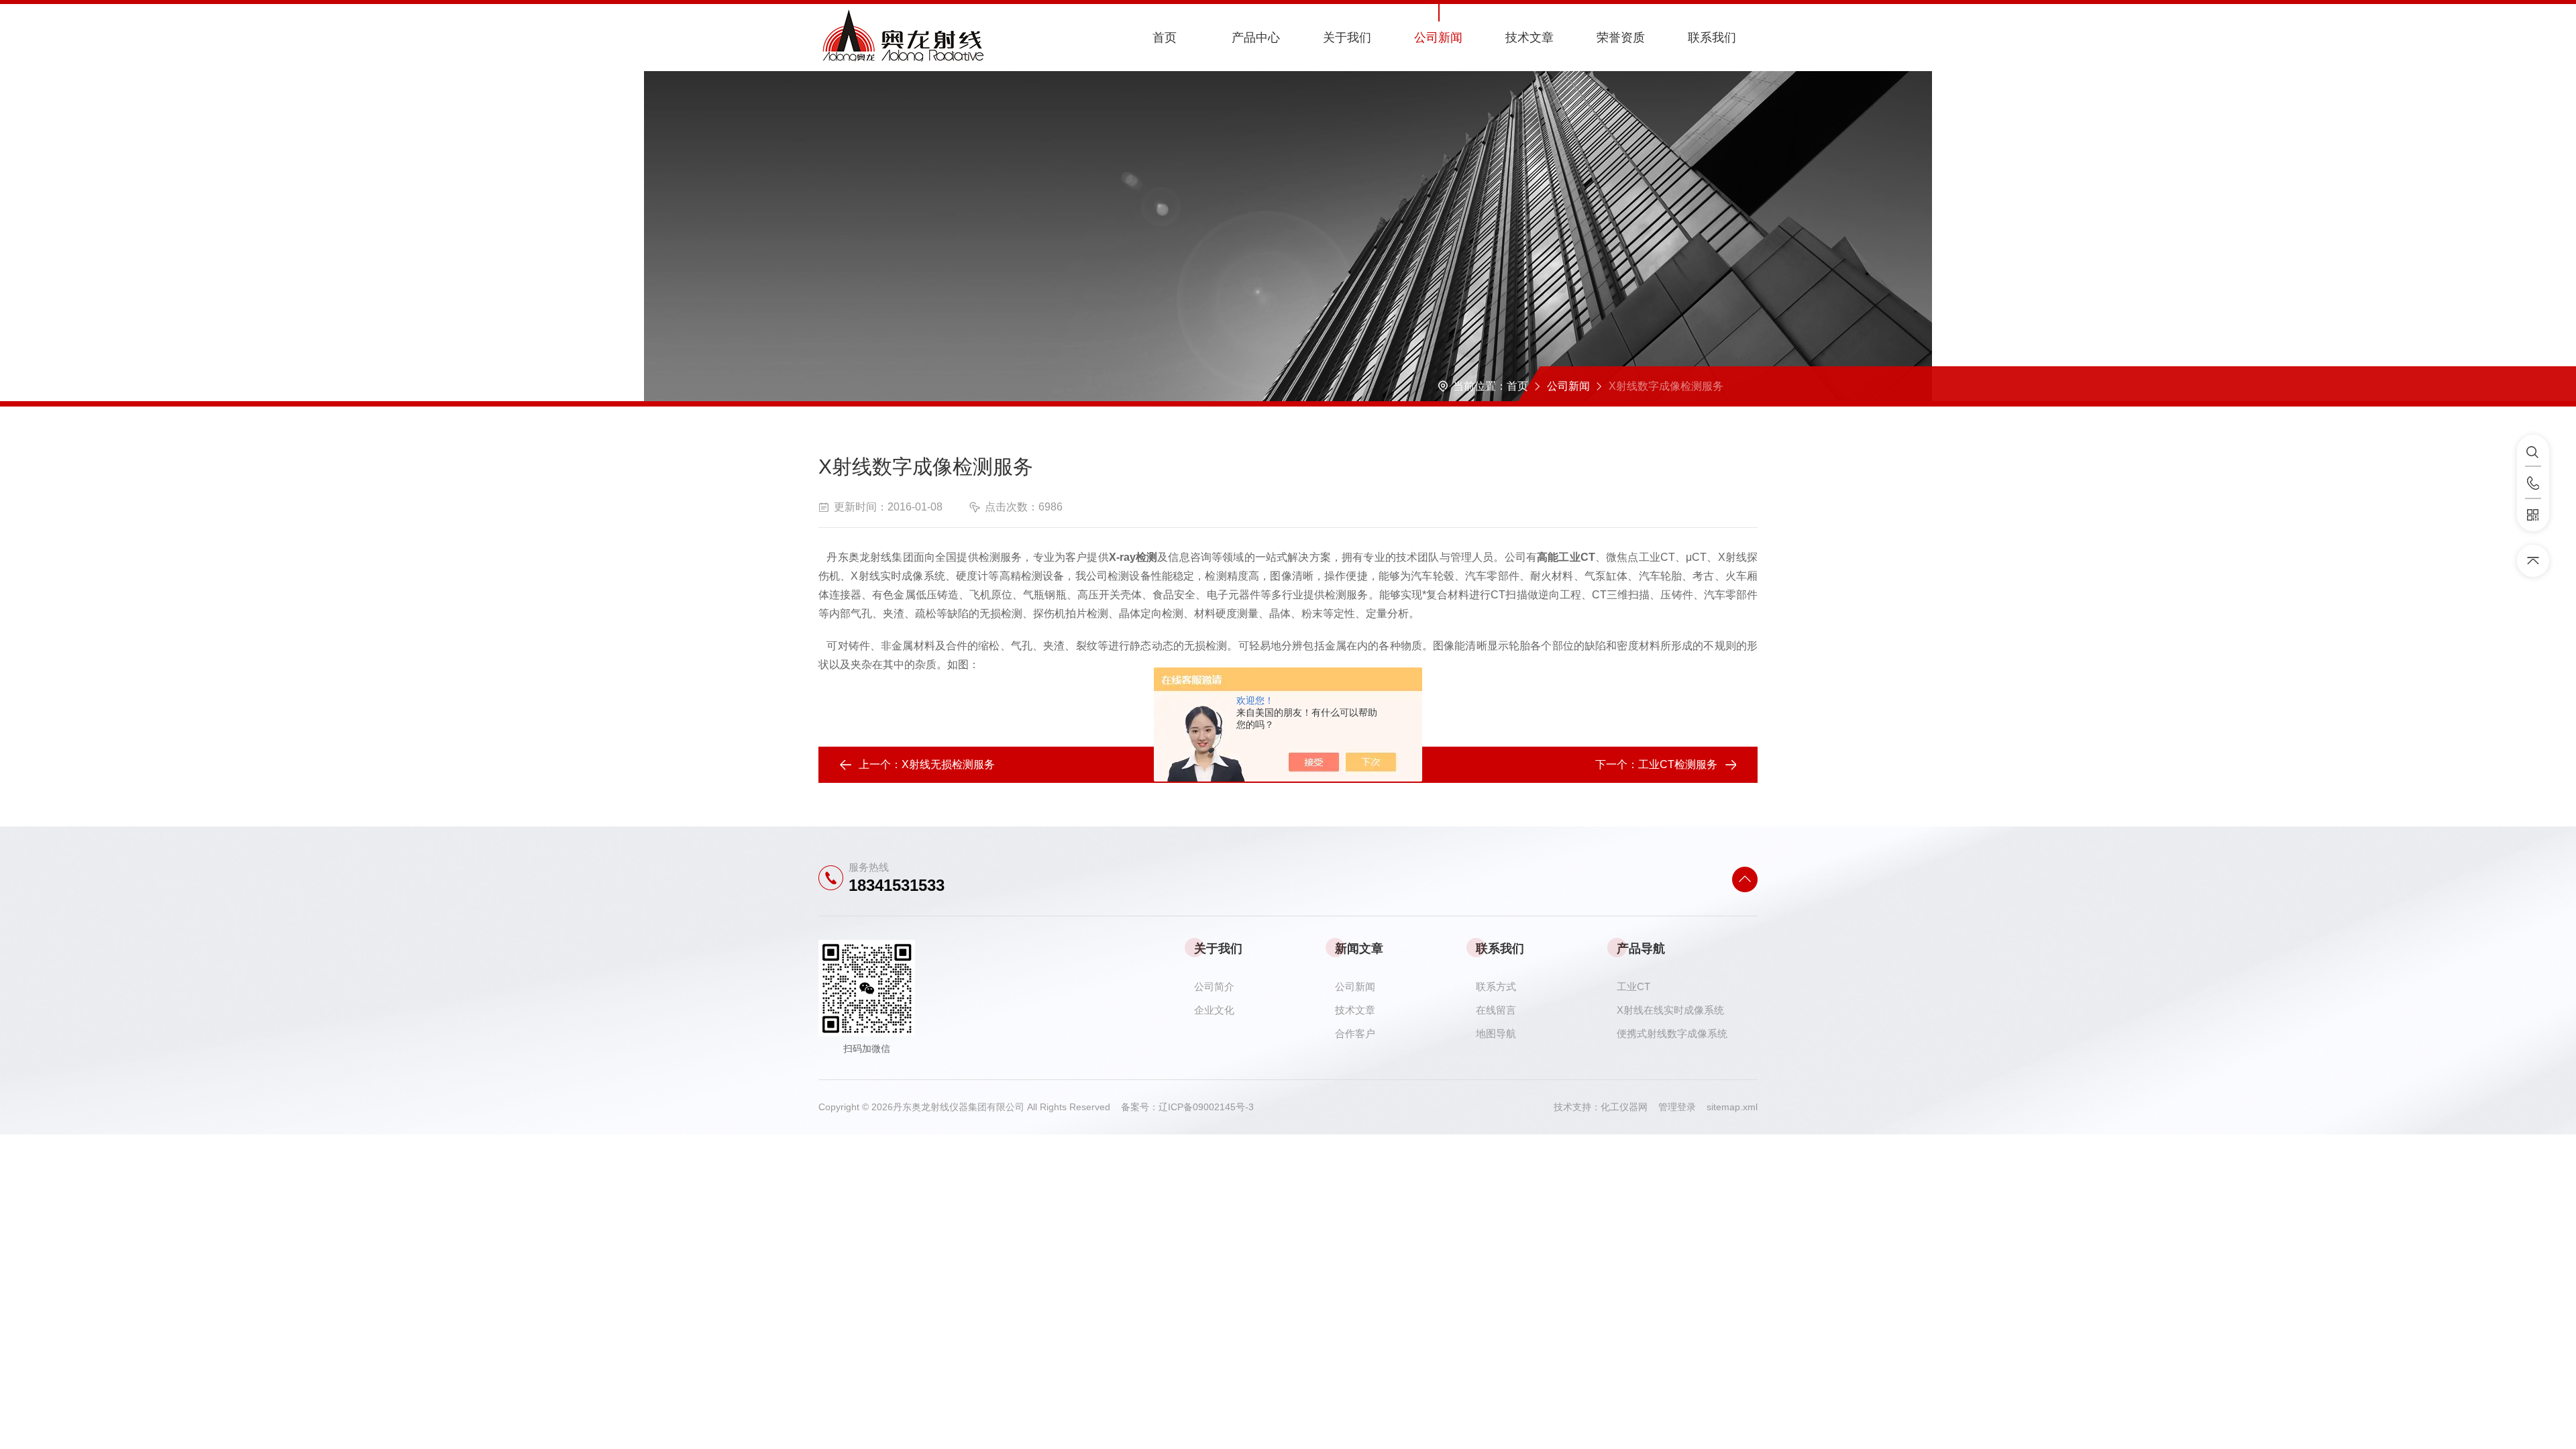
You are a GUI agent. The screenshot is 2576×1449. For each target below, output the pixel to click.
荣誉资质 (1621, 38)
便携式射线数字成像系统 (1672, 1033)
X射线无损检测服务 (948, 764)
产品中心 (1256, 38)
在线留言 (1496, 1010)
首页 (1165, 38)
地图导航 (1496, 1033)
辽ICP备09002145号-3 (1206, 1107)
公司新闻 (1438, 38)
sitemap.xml (1732, 1107)
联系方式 (1496, 986)
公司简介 (1214, 986)
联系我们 (1712, 38)
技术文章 (1529, 38)
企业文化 (1214, 1010)
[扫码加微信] (2533, 515)
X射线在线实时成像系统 (1670, 1010)
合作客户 (1355, 1033)
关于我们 (1347, 38)
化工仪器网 (1629, 1107)
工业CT (1633, 986)
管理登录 (1677, 1107)
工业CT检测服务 (1678, 764)
